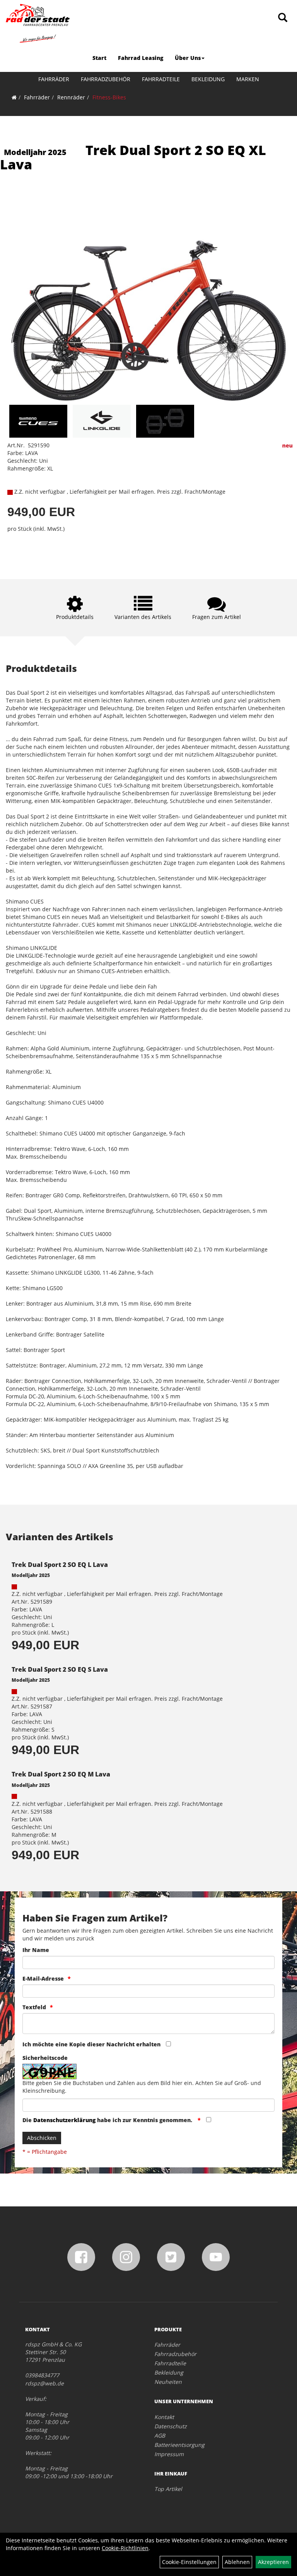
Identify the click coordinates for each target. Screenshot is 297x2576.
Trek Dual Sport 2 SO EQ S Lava (60, 1669)
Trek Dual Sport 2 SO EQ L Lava (60, 1565)
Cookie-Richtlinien (125, 2548)
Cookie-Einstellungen (189, 2562)
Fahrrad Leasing (141, 58)
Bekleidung (208, 79)
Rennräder (71, 97)
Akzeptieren (273, 2562)
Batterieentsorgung (179, 2445)
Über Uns (188, 58)
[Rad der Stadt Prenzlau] (38, 23)
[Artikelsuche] (283, 18)
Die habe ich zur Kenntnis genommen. (108, 2120)
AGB (160, 2435)
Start (99, 58)
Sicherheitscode (45, 2058)
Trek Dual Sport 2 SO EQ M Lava (61, 1774)
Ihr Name (36, 1950)
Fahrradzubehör (106, 79)
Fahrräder (54, 79)
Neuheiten (168, 2382)
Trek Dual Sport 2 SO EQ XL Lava (133, 157)
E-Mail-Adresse (43, 1978)
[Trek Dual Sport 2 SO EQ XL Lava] (148, 297)
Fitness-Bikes (109, 97)
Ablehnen (237, 2562)
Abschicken (42, 2138)
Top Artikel (168, 2489)
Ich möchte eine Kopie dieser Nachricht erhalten (91, 2044)
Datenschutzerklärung (64, 2120)
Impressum (169, 2454)
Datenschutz (171, 2426)
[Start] (14, 97)
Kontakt (164, 2417)
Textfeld (34, 2007)
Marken (248, 79)
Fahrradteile (161, 79)
